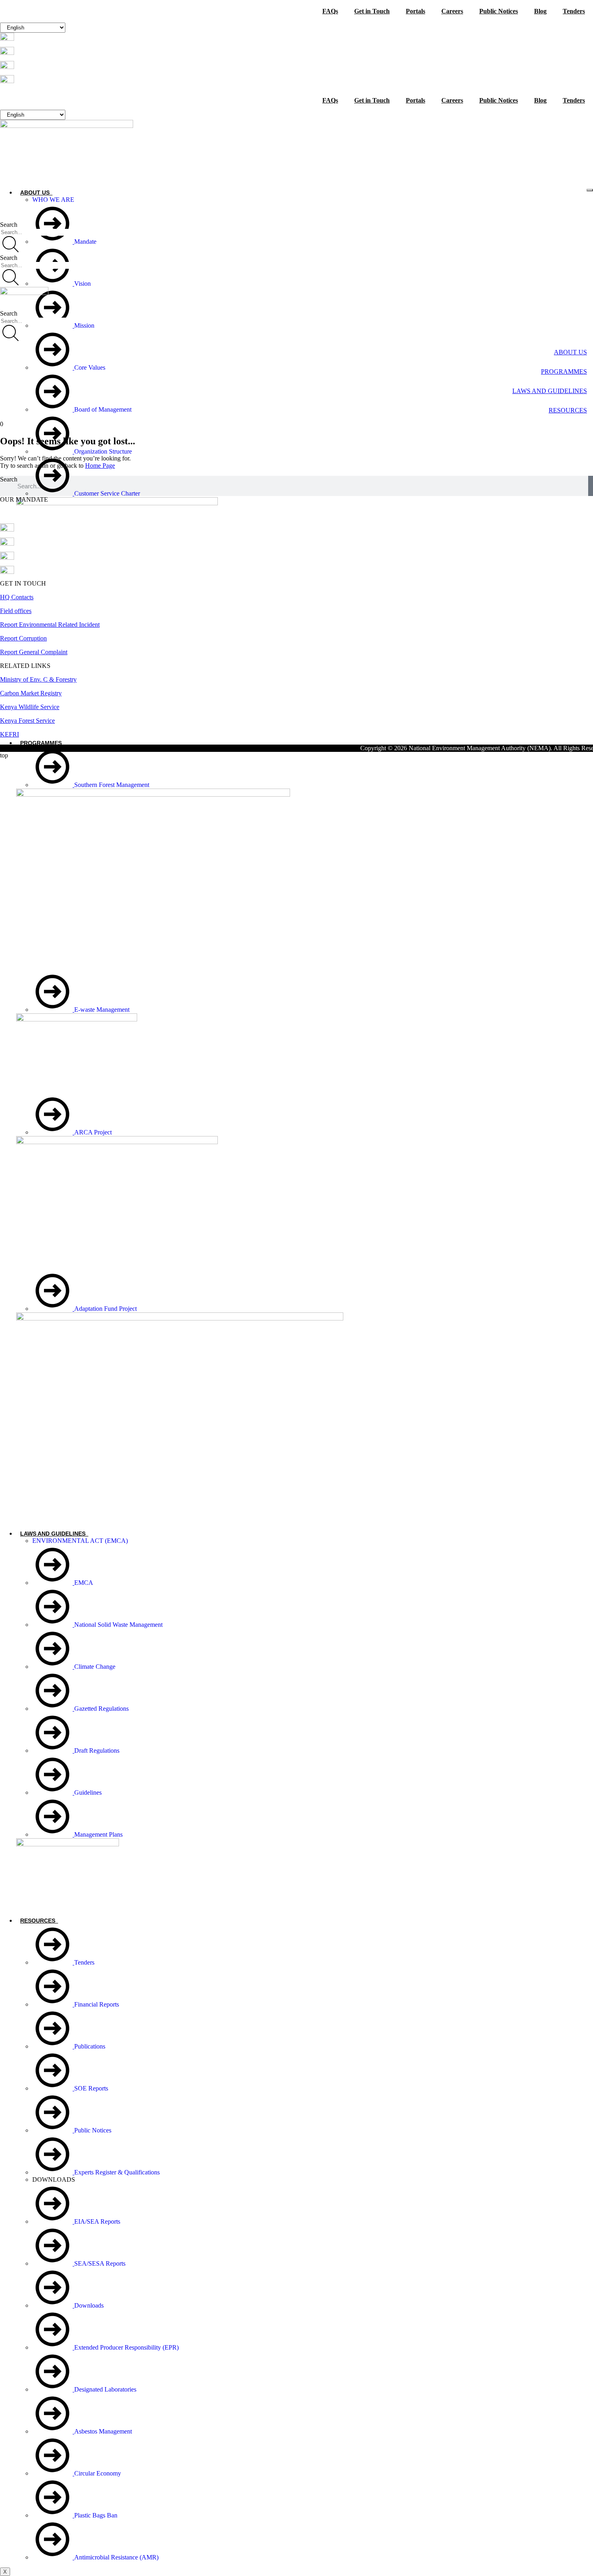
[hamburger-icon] (590, 190)
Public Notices (499, 11)
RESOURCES (38, 1921)
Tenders (574, 11)
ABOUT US (35, 193)
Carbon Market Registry (31, 693)
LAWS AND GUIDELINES (53, 1534)
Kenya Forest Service (27, 721)
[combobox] (37, 232)
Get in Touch (372, 11)
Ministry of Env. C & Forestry (38, 679)
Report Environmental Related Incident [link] (50, 625)
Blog (540, 11)
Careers (452, 11)
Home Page (100, 466)
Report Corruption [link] (23, 638)
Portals (416, 11)
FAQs (330, 11)
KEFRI (9, 734)
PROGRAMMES (41, 743)
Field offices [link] (16, 611)
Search (9, 479)
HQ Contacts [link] (17, 597)
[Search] (10, 245)
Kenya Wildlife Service (30, 707)
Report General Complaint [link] (34, 652)
